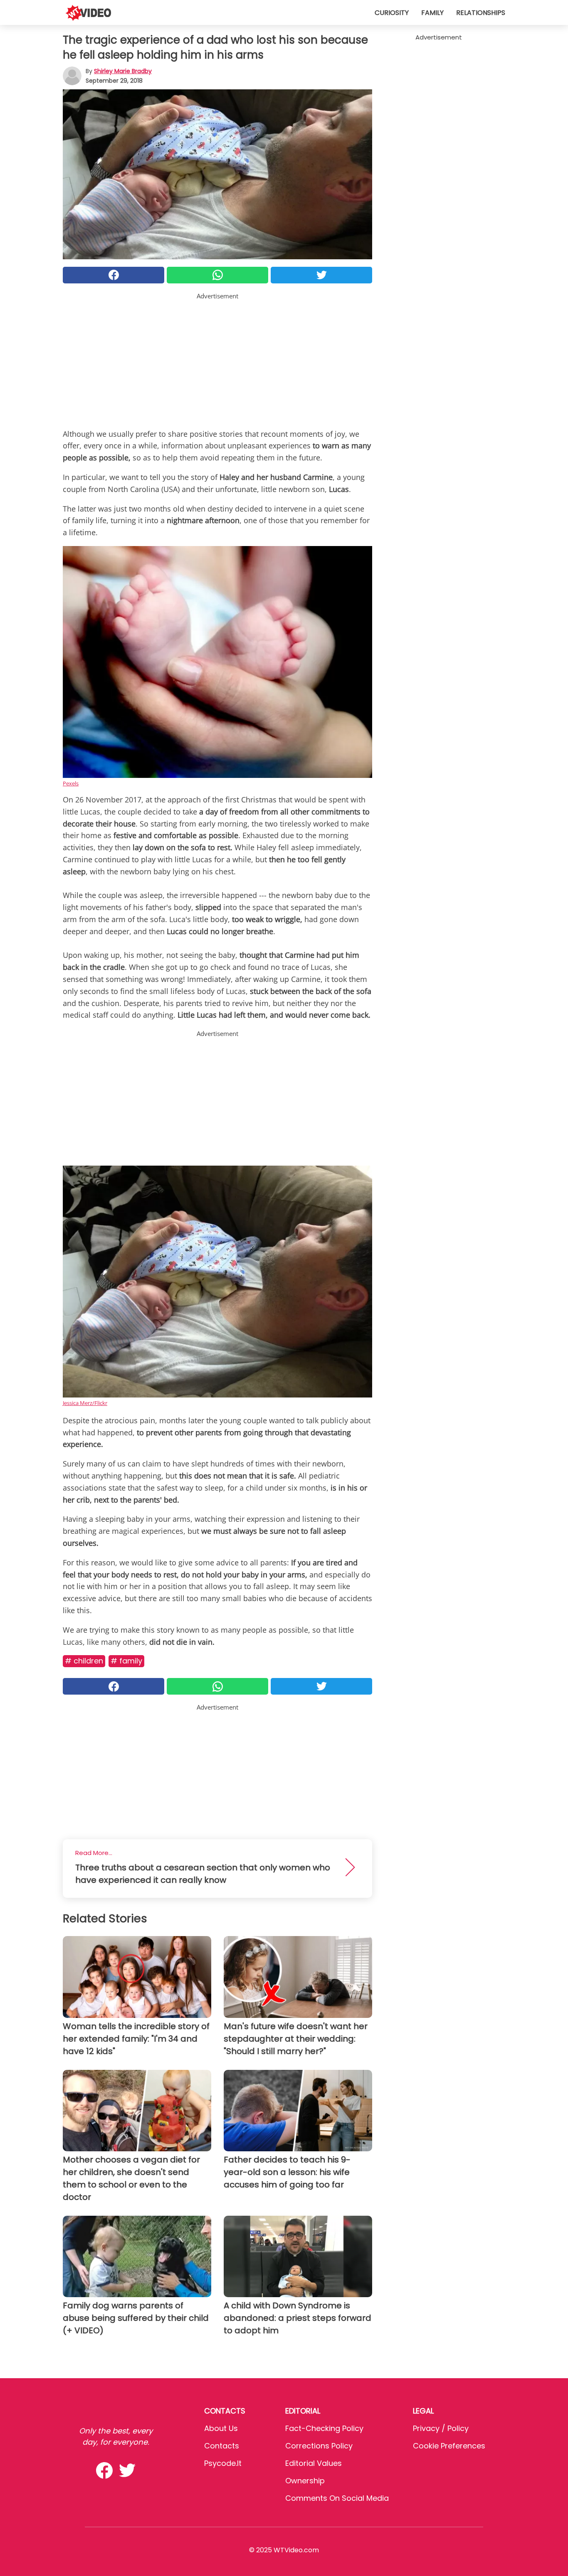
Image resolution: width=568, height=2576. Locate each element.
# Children (84, 1661)
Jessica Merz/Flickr (85, 1403)
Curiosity (392, 13)
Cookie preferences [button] (449, 2446)
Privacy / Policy (441, 2428)
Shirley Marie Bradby (123, 71)
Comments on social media (337, 2498)
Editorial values (314, 2463)
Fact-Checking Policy (324, 2428)
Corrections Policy (319, 2446)
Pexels (71, 783)
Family (432, 13)
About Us (221, 2428)
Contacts (222, 2446)
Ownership (305, 2481)
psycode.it (223, 2463)
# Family (126, 1661)
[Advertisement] (217, 359)
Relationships (481, 13)
